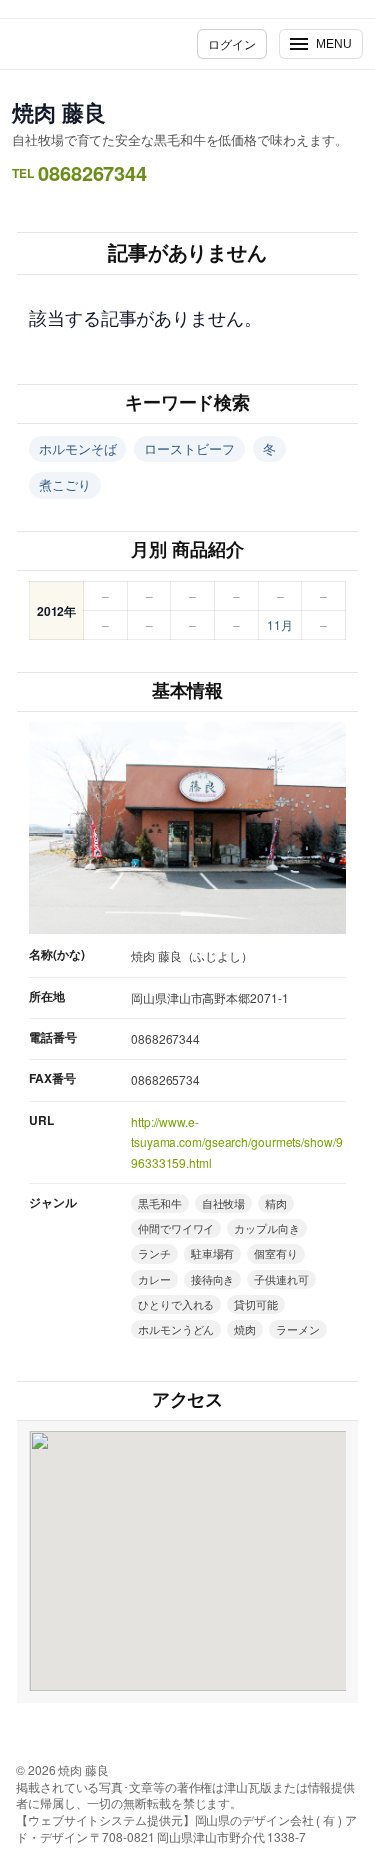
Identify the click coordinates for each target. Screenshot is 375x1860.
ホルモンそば (77, 448)
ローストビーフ (189, 448)
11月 (280, 624)
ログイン (232, 43)
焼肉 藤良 (59, 112)
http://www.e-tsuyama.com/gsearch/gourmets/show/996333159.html (237, 1142)
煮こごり (65, 484)
